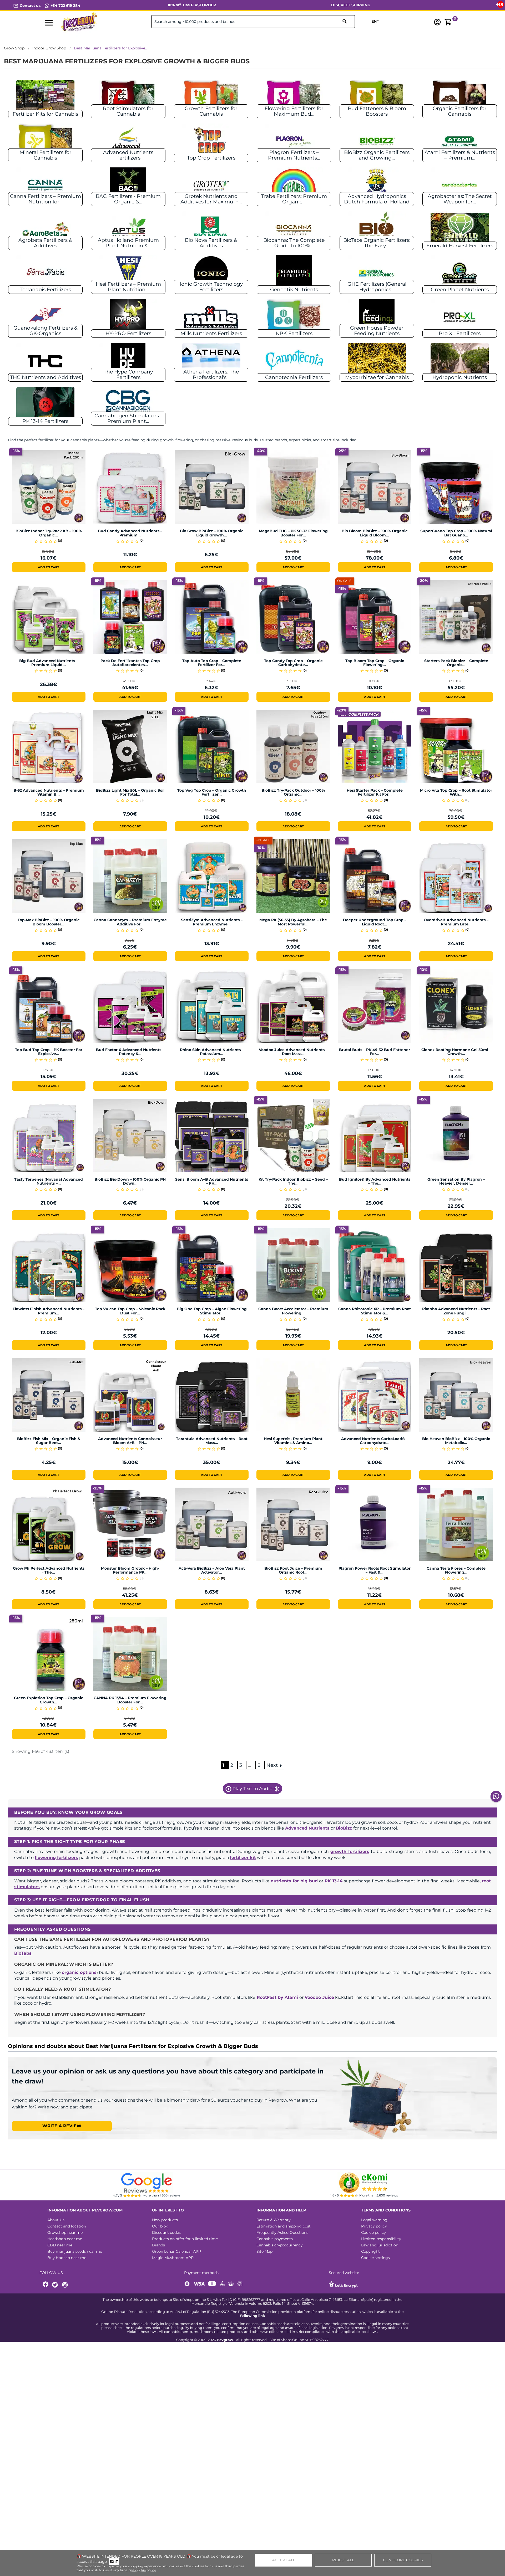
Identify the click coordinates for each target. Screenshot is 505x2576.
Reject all (343, 2560)
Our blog (160, 2226)
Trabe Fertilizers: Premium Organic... (294, 199)
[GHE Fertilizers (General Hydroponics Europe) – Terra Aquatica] (377, 273)
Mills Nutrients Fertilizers (211, 333)
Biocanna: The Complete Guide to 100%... (294, 243)
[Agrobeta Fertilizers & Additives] (45, 229)
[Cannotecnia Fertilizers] (294, 361)
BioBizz (344, 1828)
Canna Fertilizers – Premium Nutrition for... (46, 199)
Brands (158, 2245)
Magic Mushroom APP (173, 2258)
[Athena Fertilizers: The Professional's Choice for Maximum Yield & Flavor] (211, 361)
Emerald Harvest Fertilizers (460, 246)
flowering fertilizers (56, 1858)
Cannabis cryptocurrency (280, 2245)
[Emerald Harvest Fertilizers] (460, 229)
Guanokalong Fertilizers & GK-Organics (46, 331)
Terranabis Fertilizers (45, 290)
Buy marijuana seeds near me (75, 2251)
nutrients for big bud (294, 1881)
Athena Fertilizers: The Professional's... (211, 375)
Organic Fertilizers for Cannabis (460, 111)
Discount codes (166, 2232)
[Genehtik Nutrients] (294, 273)
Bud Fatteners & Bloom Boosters (377, 111)
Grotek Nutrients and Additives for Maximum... (211, 199)
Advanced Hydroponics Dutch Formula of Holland (377, 199)
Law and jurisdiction (380, 2245)
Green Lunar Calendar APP (176, 2251)
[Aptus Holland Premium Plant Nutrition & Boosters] (128, 229)
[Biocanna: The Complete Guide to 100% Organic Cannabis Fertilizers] (294, 229)
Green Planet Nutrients (460, 290)
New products (165, 2220)
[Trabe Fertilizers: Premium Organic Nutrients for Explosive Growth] (294, 185)
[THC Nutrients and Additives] (45, 361)
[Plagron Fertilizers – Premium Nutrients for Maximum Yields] (294, 141)
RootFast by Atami (277, 1997)
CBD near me (60, 2245)
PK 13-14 (334, 1881)
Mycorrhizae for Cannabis (377, 377)
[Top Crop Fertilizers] (211, 141)
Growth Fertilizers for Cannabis (211, 111)
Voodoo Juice (319, 1997)
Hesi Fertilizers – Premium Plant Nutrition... (128, 287)
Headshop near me (65, 2239)
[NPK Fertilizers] (294, 317)
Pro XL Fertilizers (460, 333)
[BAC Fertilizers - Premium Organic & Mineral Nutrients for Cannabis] (128, 185)
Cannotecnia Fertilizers (294, 377)
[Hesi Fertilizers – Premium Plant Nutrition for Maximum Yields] (128, 273)
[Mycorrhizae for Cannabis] (377, 361)
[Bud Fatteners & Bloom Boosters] (377, 97)
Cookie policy (373, 2232)
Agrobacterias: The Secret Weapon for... (460, 199)
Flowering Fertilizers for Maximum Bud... (294, 111)
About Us (56, 2220)
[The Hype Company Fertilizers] (128, 361)
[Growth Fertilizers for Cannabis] (211, 97)
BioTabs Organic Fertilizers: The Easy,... (377, 243)
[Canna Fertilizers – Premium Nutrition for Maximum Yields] (45, 185)
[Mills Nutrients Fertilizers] (211, 317)
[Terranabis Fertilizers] (45, 273)
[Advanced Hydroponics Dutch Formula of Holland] (377, 185)
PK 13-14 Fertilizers (45, 421)
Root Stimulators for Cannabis (128, 111)
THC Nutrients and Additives (46, 377)
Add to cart (49, 567)
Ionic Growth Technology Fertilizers (211, 287)
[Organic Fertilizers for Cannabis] (460, 97)
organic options (79, 1972)
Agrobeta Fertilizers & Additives (45, 243)
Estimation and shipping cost (284, 2226)
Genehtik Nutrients (294, 290)
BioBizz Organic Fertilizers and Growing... (377, 155)
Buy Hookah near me (67, 2258)
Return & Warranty (274, 2220)
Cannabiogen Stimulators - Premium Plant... (128, 418)
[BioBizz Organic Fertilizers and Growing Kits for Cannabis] (377, 141)
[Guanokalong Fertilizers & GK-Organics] (45, 317)
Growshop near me (65, 2232)
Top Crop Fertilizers (211, 158)
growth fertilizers (350, 1852)
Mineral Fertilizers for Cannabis (46, 155)
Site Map (264, 2251)
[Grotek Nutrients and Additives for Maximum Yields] (211, 185)
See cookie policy (142, 2570)
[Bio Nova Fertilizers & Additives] (211, 229)
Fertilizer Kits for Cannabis (45, 114)
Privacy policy (374, 2226)
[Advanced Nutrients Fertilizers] (128, 141)
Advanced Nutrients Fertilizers (128, 155)
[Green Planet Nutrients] (460, 273)
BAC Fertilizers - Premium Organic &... (128, 199)
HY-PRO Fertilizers (128, 333)
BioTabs (23, 1953)
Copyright (370, 2251)
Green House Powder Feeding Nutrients (377, 331)
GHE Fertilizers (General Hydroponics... (377, 287)
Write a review (62, 2126)
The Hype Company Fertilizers (128, 375)
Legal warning (374, 2220)
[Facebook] (46, 2285)
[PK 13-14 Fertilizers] (46, 405)
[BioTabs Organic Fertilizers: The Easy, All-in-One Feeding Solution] (377, 229)
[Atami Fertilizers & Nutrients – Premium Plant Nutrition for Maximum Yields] (460, 141)
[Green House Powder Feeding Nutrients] (377, 317)
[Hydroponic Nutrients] (460, 361)
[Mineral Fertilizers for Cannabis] (45, 141)
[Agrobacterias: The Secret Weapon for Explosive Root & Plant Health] (460, 185)
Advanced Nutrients (307, 1828)
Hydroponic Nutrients (460, 377)
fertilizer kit (243, 1858)
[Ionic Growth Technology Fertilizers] (211, 273)
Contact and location (67, 2226)
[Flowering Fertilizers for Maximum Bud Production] (294, 97)
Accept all (284, 2560)
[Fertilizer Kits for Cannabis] (46, 97)
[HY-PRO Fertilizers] (128, 317)
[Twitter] (56, 2285)
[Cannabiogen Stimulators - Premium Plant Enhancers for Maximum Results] (128, 405)
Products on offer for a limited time (185, 2239)
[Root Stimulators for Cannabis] (128, 97)
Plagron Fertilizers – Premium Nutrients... (294, 155)
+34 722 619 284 (65, 6)
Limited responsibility (381, 2239)
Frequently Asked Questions (282, 2232)
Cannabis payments (275, 2239)
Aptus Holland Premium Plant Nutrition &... (128, 243)
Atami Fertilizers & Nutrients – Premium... (460, 155)
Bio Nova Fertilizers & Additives (211, 243)
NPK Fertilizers (294, 333)
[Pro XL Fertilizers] (460, 317)
